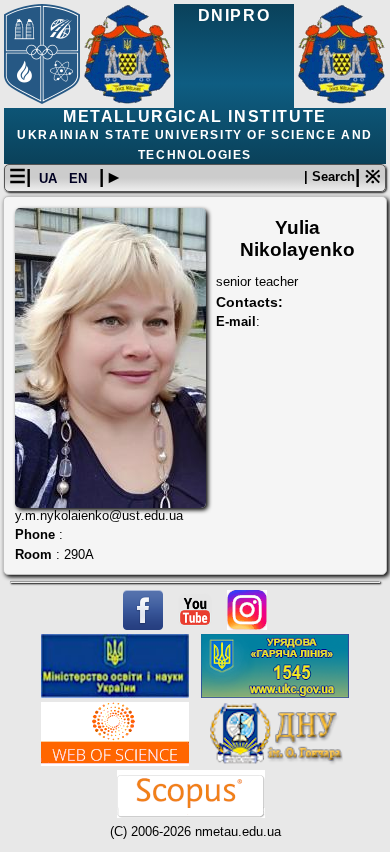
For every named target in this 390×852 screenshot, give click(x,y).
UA (50, 178)
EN (80, 178)
